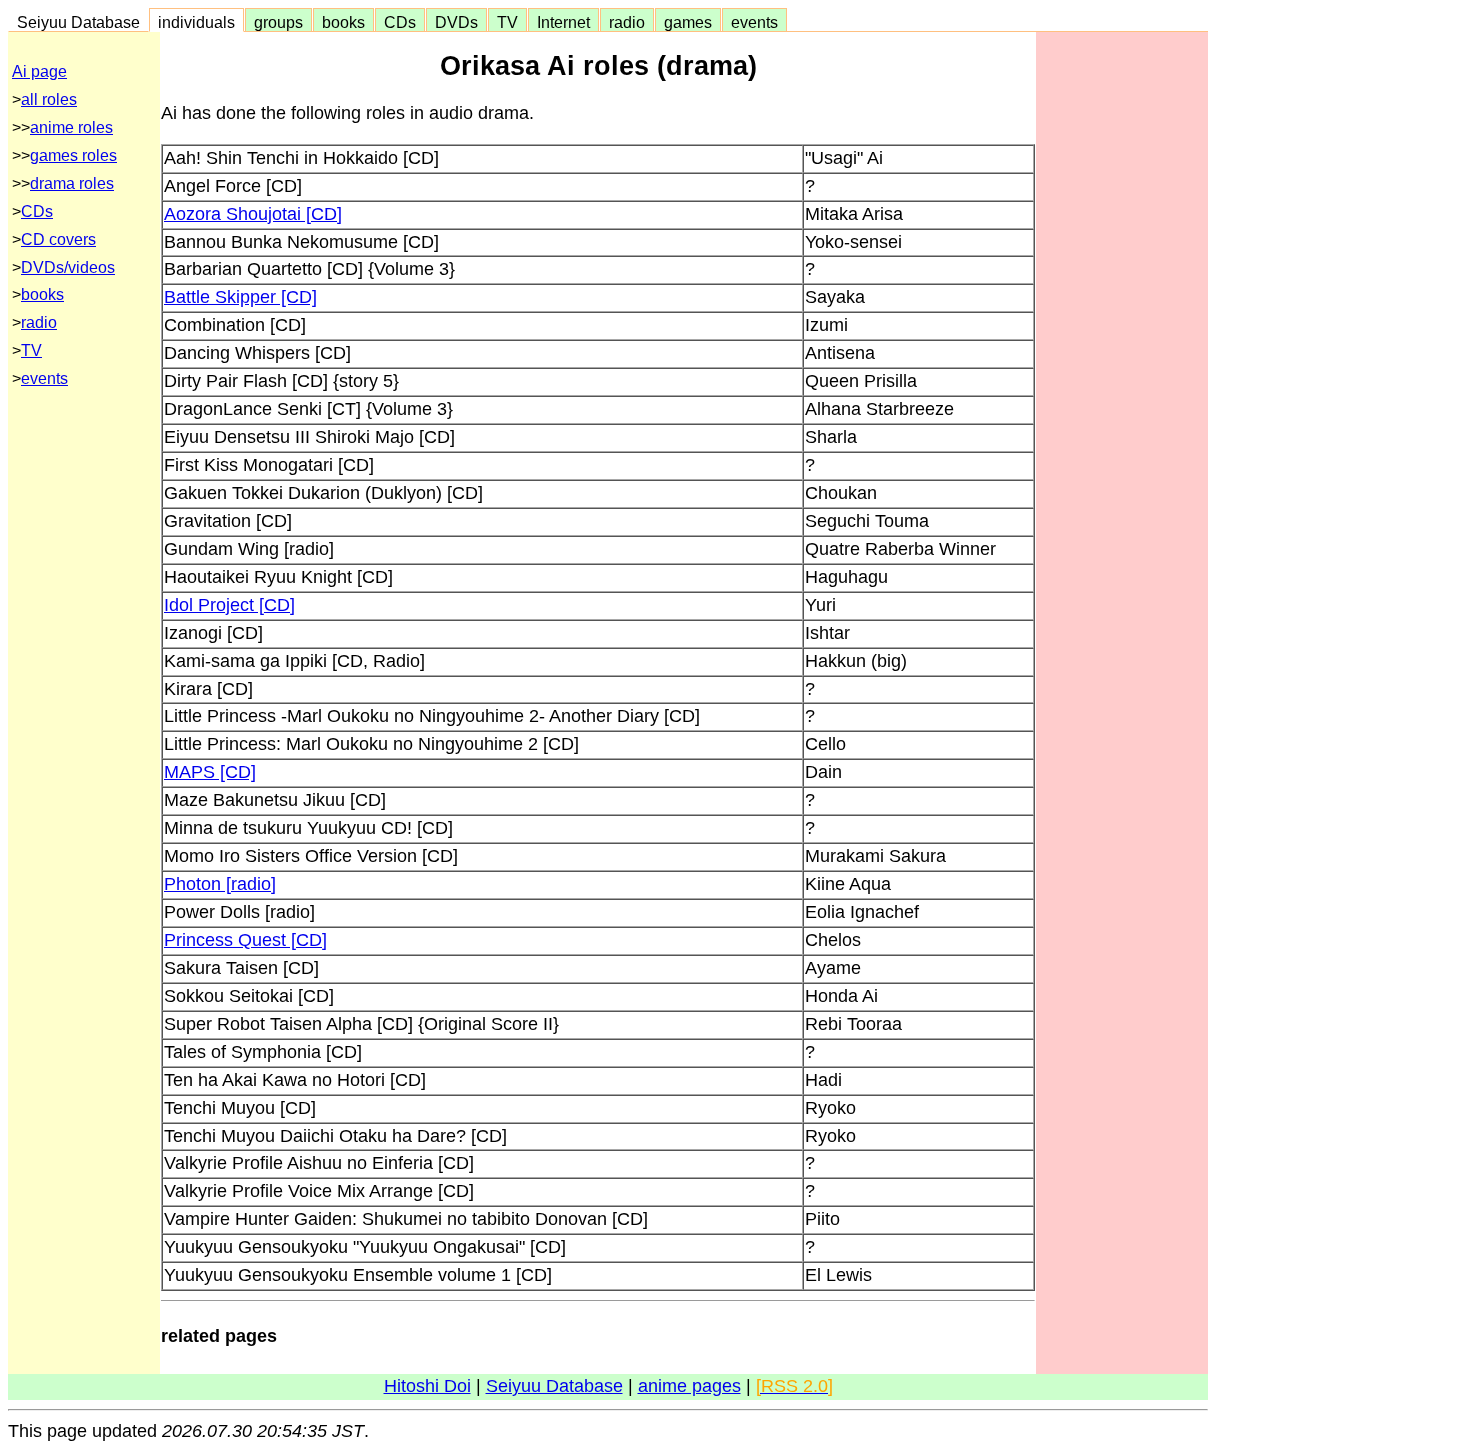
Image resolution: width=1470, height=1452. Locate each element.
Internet (563, 22)
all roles (49, 99)
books (343, 22)
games (688, 22)
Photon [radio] (220, 884)
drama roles (72, 183)
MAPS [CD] (210, 772)
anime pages (689, 1386)
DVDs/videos (68, 267)
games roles (73, 155)
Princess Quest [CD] (245, 940)
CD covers (58, 239)
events (754, 22)
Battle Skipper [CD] (240, 297)
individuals (196, 22)
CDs (400, 22)
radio (627, 22)
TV (507, 22)
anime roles (71, 127)
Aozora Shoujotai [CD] (253, 214)
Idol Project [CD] (229, 605)
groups (278, 22)
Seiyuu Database (78, 22)
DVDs (456, 22)
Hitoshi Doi (427, 1386)
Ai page (39, 71)
